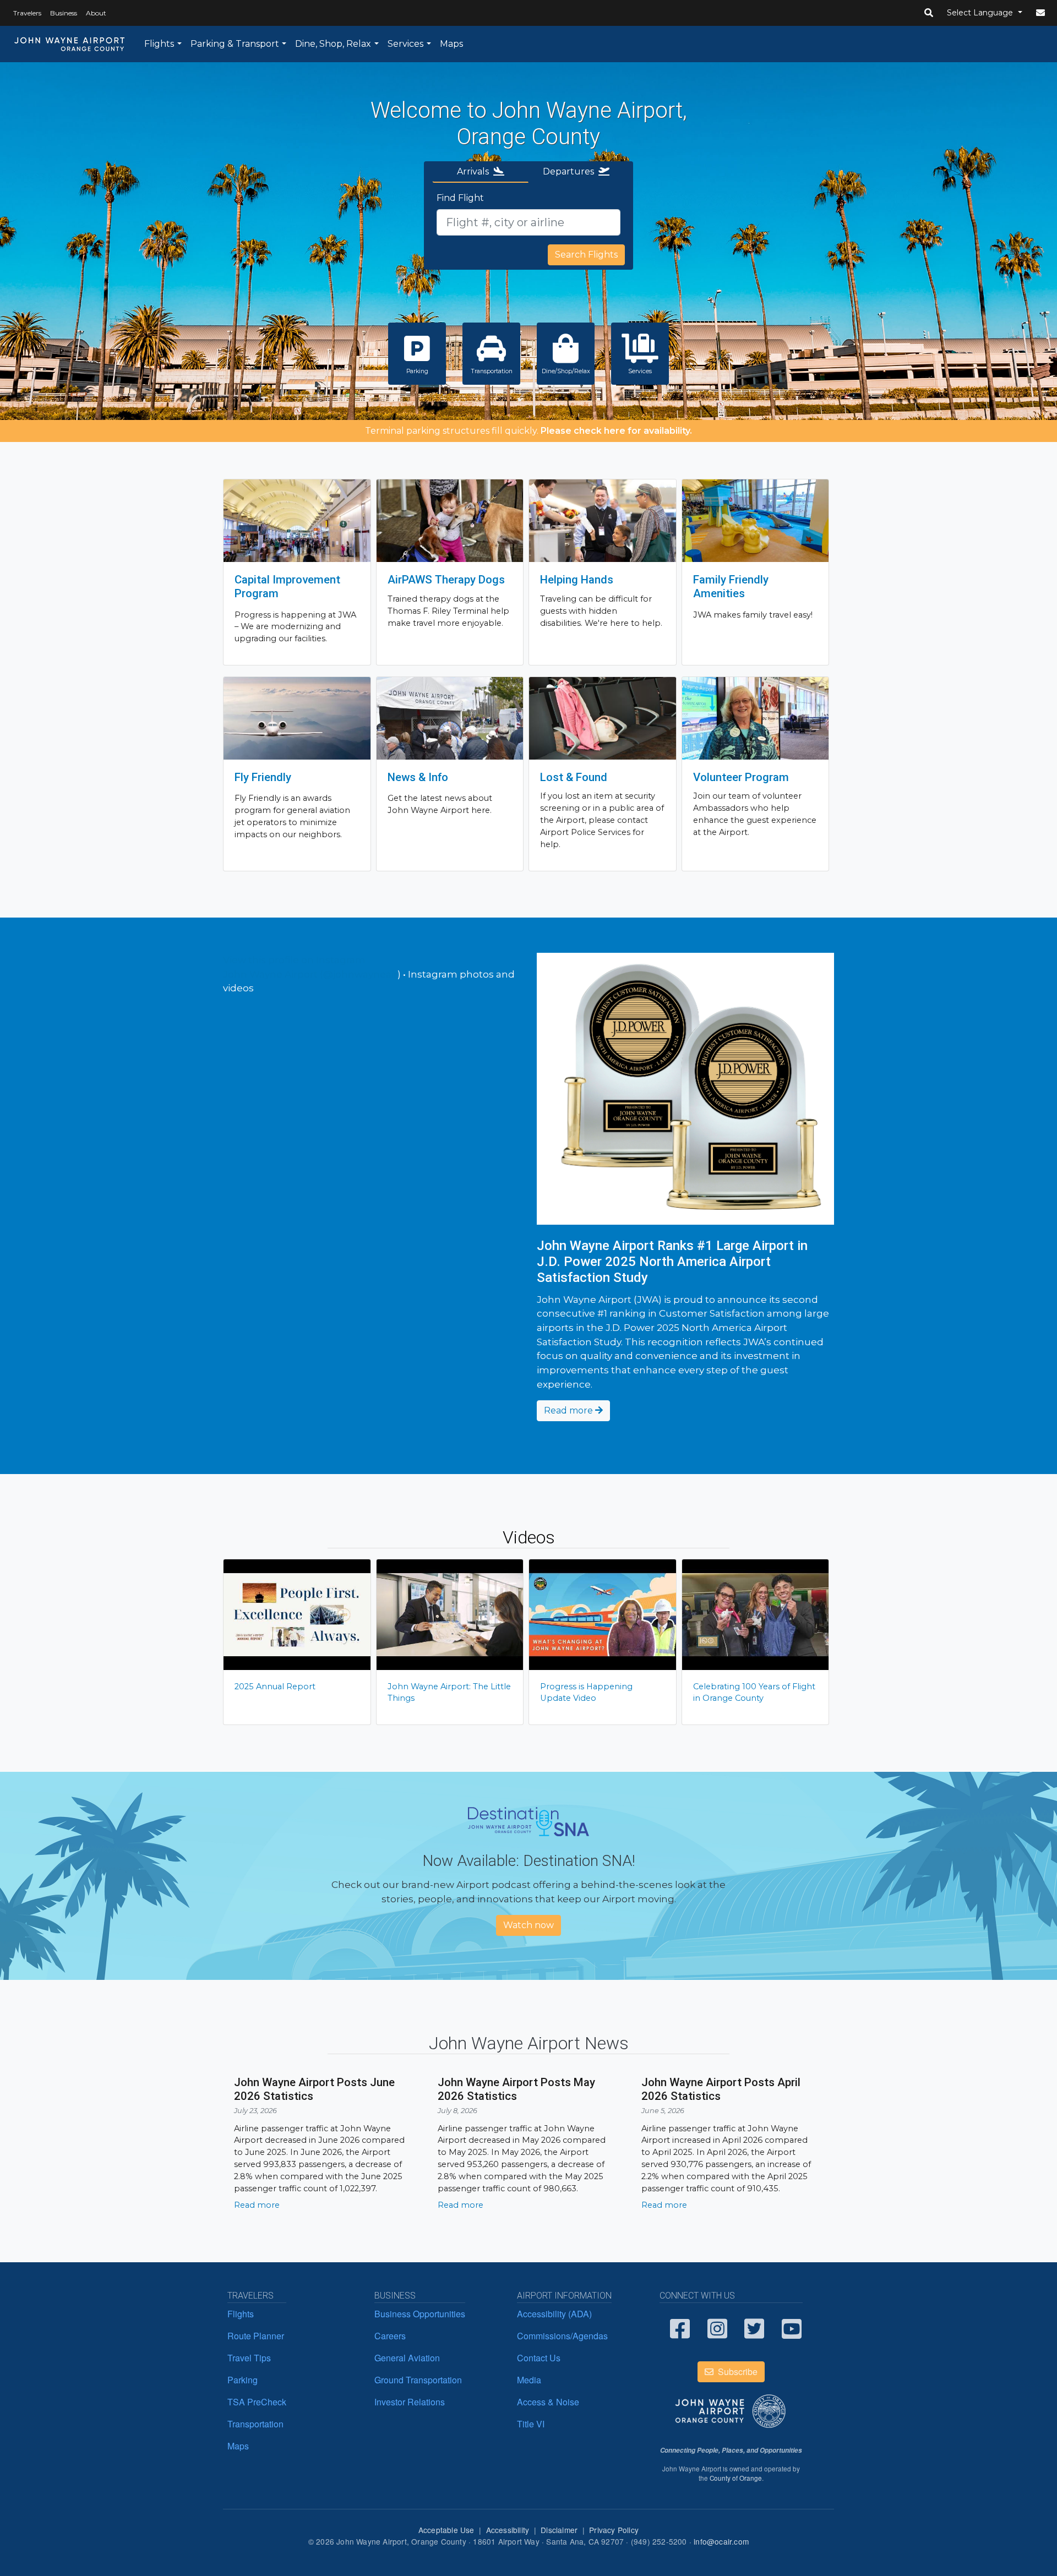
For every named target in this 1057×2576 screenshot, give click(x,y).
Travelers (27, 13)
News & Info (418, 777)
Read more (570, 1410)
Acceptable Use (446, 2530)
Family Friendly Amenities (731, 586)
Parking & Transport (235, 44)
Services (405, 44)
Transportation (492, 371)
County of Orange (736, 2478)
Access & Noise (548, 2402)
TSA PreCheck (257, 2402)
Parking (417, 371)
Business (64, 13)
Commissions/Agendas (562, 2336)
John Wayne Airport (270, 974)
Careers (390, 2336)
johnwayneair (365, 974)
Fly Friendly (263, 777)
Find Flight (460, 198)
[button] (929, 13)
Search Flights (586, 255)
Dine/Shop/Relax (566, 371)
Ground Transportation (418, 2380)
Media (529, 2380)
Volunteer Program (741, 777)
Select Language (981, 13)
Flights (159, 44)
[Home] (70, 44)
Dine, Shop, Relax (333, 44)
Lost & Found (574, 777)
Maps (451, 44)
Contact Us (539, 2358)
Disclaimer (559, 2530)
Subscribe (737, 2372)
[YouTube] (792, 2328)
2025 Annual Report (275, 1687)
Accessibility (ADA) (554, 2314)
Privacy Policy (614, 2530)
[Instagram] (718, 2328)
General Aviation (407, 2358)
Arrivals (475, 171)
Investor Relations (410, 2402)
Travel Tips (249, 2358)
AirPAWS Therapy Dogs (446, 580)
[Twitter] (755, 2328)
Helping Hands (577, 580)
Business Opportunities (420, 2314)
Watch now (528, 1925)
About (96, 13)
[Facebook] (680, 2328)
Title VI (531, 2424)
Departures (571, 171)
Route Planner (256, 2336)
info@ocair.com (721, 2541)
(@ (278, 974)
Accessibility (508, 2530)
